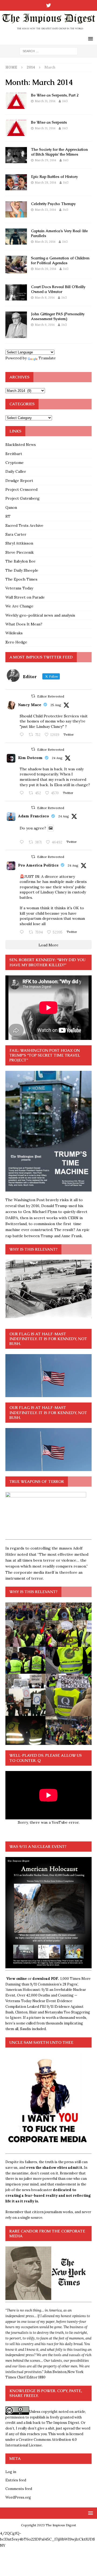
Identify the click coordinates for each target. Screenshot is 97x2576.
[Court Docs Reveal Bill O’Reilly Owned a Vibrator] (16, 292)
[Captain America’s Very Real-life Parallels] (16, 237)
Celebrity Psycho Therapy (53, 204)
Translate (47, 358)
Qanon (11, 507)
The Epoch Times (21, 579)
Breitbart (14, 454)
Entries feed (16, 2480)
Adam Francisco (34, 816)
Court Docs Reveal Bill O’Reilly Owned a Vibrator (58, 289)
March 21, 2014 (45, 242)
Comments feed (19, 2489)
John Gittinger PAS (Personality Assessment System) (58, 316)
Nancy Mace (30, 705)
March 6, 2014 (45, 325)
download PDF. (46, 1979)
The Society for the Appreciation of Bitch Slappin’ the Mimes (59, 152)
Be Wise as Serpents (49, 122)
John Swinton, (56, 2372)
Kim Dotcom (30, 758)
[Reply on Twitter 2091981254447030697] (23, 842)
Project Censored (21, 489)
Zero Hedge (16, 642)
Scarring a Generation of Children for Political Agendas (60, 260)
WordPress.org (18, 2497)
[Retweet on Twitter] (33, 696)
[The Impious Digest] (48, 30)
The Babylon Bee (20, 561)
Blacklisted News (21, 445)
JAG (65, 101)
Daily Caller (16, 471)
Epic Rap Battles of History (54, 177)
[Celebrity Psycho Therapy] (16, 209)
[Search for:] (49, 51)
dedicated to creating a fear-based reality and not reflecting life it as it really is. (48, 2196)
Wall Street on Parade (25, 597)
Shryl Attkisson (19, 543)
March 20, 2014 (45, 269)
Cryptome (15, 463)
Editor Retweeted (51, 696)
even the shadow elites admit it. (55, 2168)
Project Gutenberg (22, 498)
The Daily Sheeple (22, 570)
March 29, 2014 (45, 160)
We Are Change (19, 606)
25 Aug (56, 705)
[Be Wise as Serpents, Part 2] (16, 101)
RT (8, 516)
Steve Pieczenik (20, 552)
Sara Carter (16, 534)
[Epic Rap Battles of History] (16, 182)
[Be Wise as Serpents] (16, 128)
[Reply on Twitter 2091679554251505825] (23, 932)
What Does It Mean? (24, 624)
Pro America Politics (38, 865)
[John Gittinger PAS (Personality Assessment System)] (16, 325)
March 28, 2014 (45, 183)
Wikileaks (14, 633)
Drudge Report (19, 481)
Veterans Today (19, 588)
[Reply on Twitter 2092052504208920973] (23, 735)
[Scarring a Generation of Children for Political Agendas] (16, 264)
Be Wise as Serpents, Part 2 (55, 95)
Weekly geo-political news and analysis (40, 615)
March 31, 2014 (45, 101)
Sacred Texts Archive (24, 525)
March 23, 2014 (45, 210)
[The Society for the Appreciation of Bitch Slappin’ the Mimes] (16, 155)
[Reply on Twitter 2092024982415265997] (23, 793)
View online (17, 1979)
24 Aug (57, 758)
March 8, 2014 (45, 298)
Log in (11, 2472)
